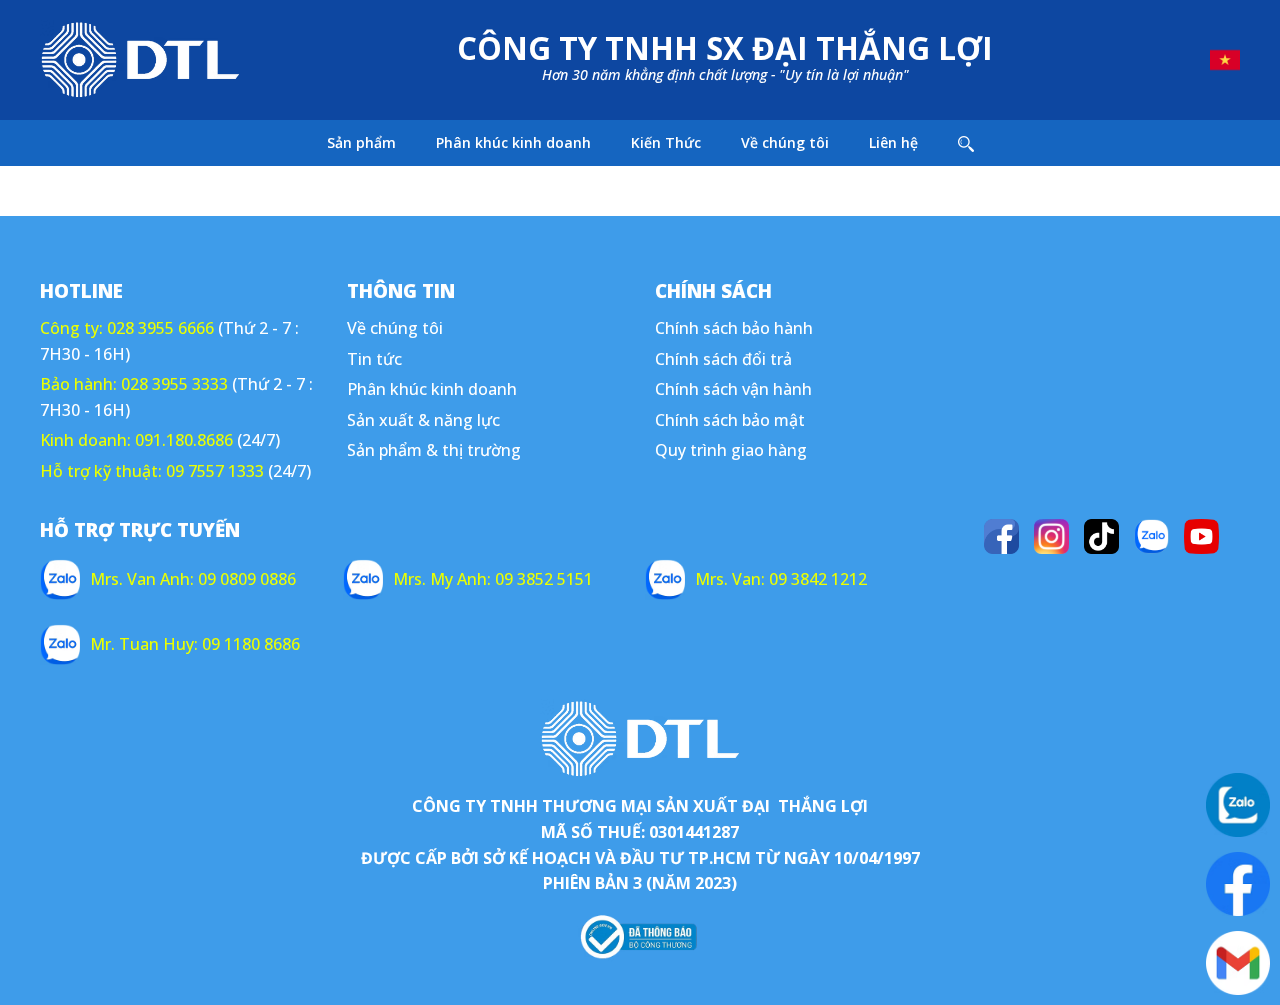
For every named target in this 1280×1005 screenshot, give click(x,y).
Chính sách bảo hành (734, 328)
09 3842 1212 (818, 579)
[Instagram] (1051, 536)
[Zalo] (1151, 536)
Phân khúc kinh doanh (513, 142)
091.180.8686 (184, 440)
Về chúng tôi (785, 142)
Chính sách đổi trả (723, 359)
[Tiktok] (1101, 536)
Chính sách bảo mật (730, 420)
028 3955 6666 (160, 328)
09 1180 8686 (251, 644)
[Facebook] (1001, 536)
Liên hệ (893, 142)
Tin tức (374, 359)
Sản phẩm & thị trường (434, 450)
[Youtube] (1201, 536)
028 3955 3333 (174, 384)
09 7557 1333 (215, 471)
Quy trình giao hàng (731, 450)
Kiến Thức (666, 142)
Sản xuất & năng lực (423, 420)
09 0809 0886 (247, 579)
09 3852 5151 (544, 579)
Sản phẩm (361, 142)
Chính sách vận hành (733, 389)
